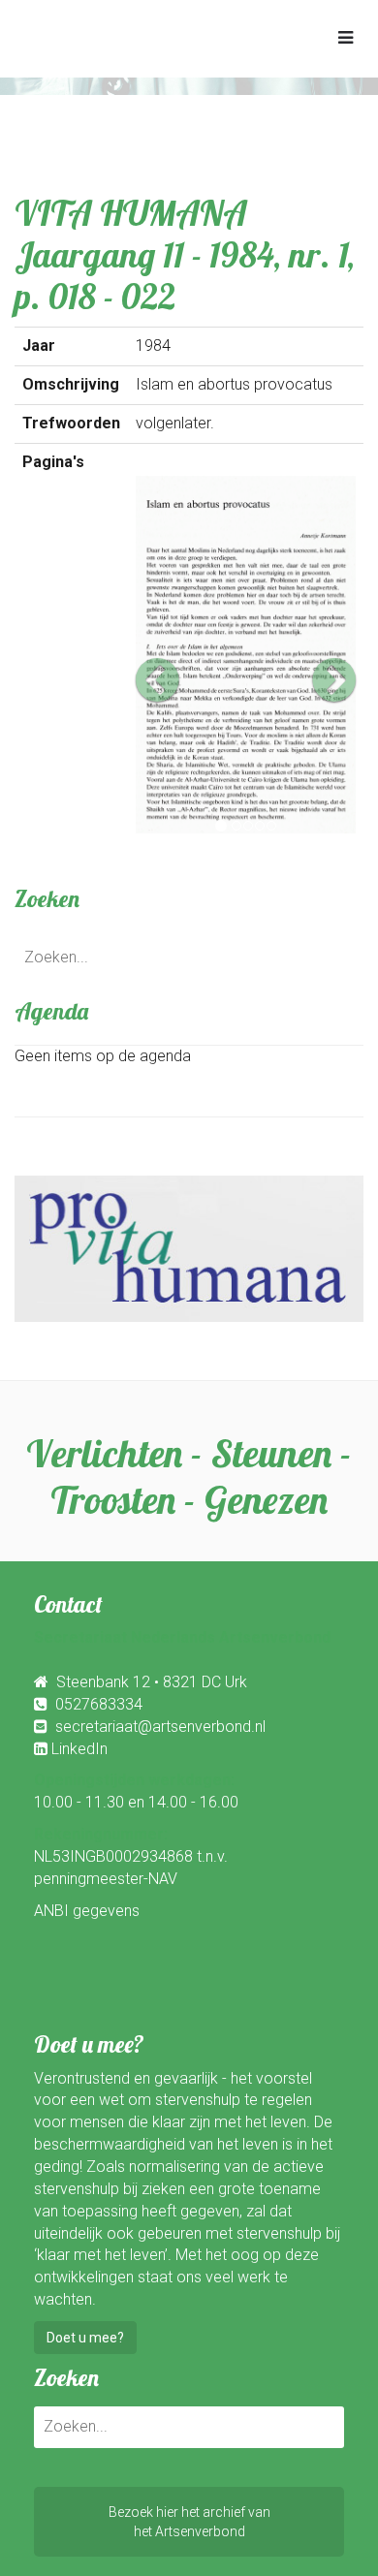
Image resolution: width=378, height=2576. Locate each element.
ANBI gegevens (87, 1911)
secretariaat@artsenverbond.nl (160, 1727)
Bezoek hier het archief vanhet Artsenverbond (189, 2522)
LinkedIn (79, 1749)
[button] (152, 655)
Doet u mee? (85, 2338)
